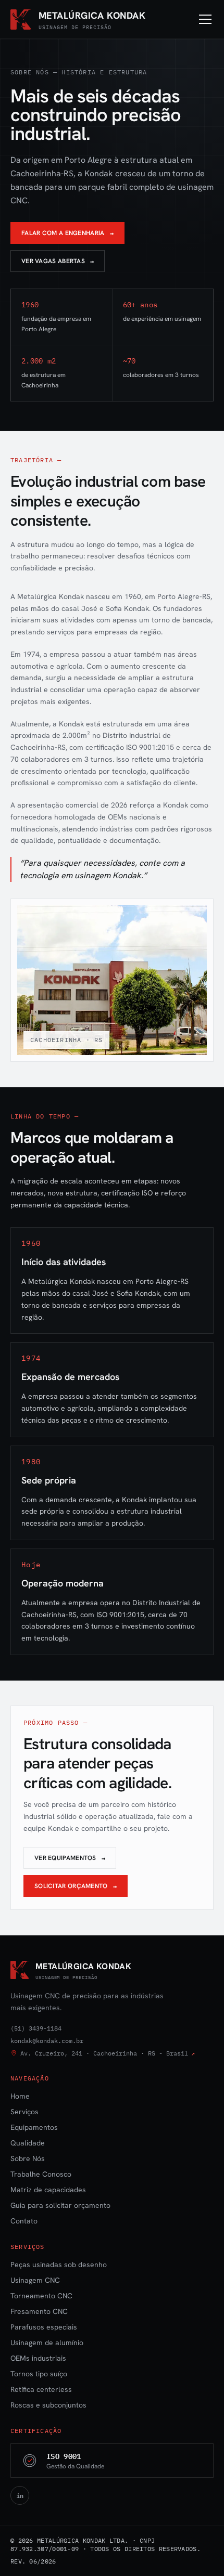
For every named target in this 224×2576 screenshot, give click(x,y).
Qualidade (28, 2143)
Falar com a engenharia (67, 233)
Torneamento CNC (41, 2296)
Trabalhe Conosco (41, 2174)
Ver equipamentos (70, 1858)
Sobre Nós (28, 2158)
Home (20, 2096)
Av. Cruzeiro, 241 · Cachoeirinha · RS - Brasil (108, 2053)
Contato (24, 2221)
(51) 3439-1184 (36, 2028)
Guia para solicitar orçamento (60, 2205)
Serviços (24, 2112)
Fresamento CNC (39, 2311)
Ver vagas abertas (58, 261)
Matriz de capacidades (48, 2190)
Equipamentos (34, 2127)
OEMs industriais (38, 2358)
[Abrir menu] (205, 19)
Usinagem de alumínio (47, 2343)
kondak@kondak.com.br (47, 2041)
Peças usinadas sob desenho (59, 2265)
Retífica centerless (41, 2389)
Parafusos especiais (44, 2327)
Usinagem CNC (35, 2280)
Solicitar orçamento (76, 1886)
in (20, 2495)
